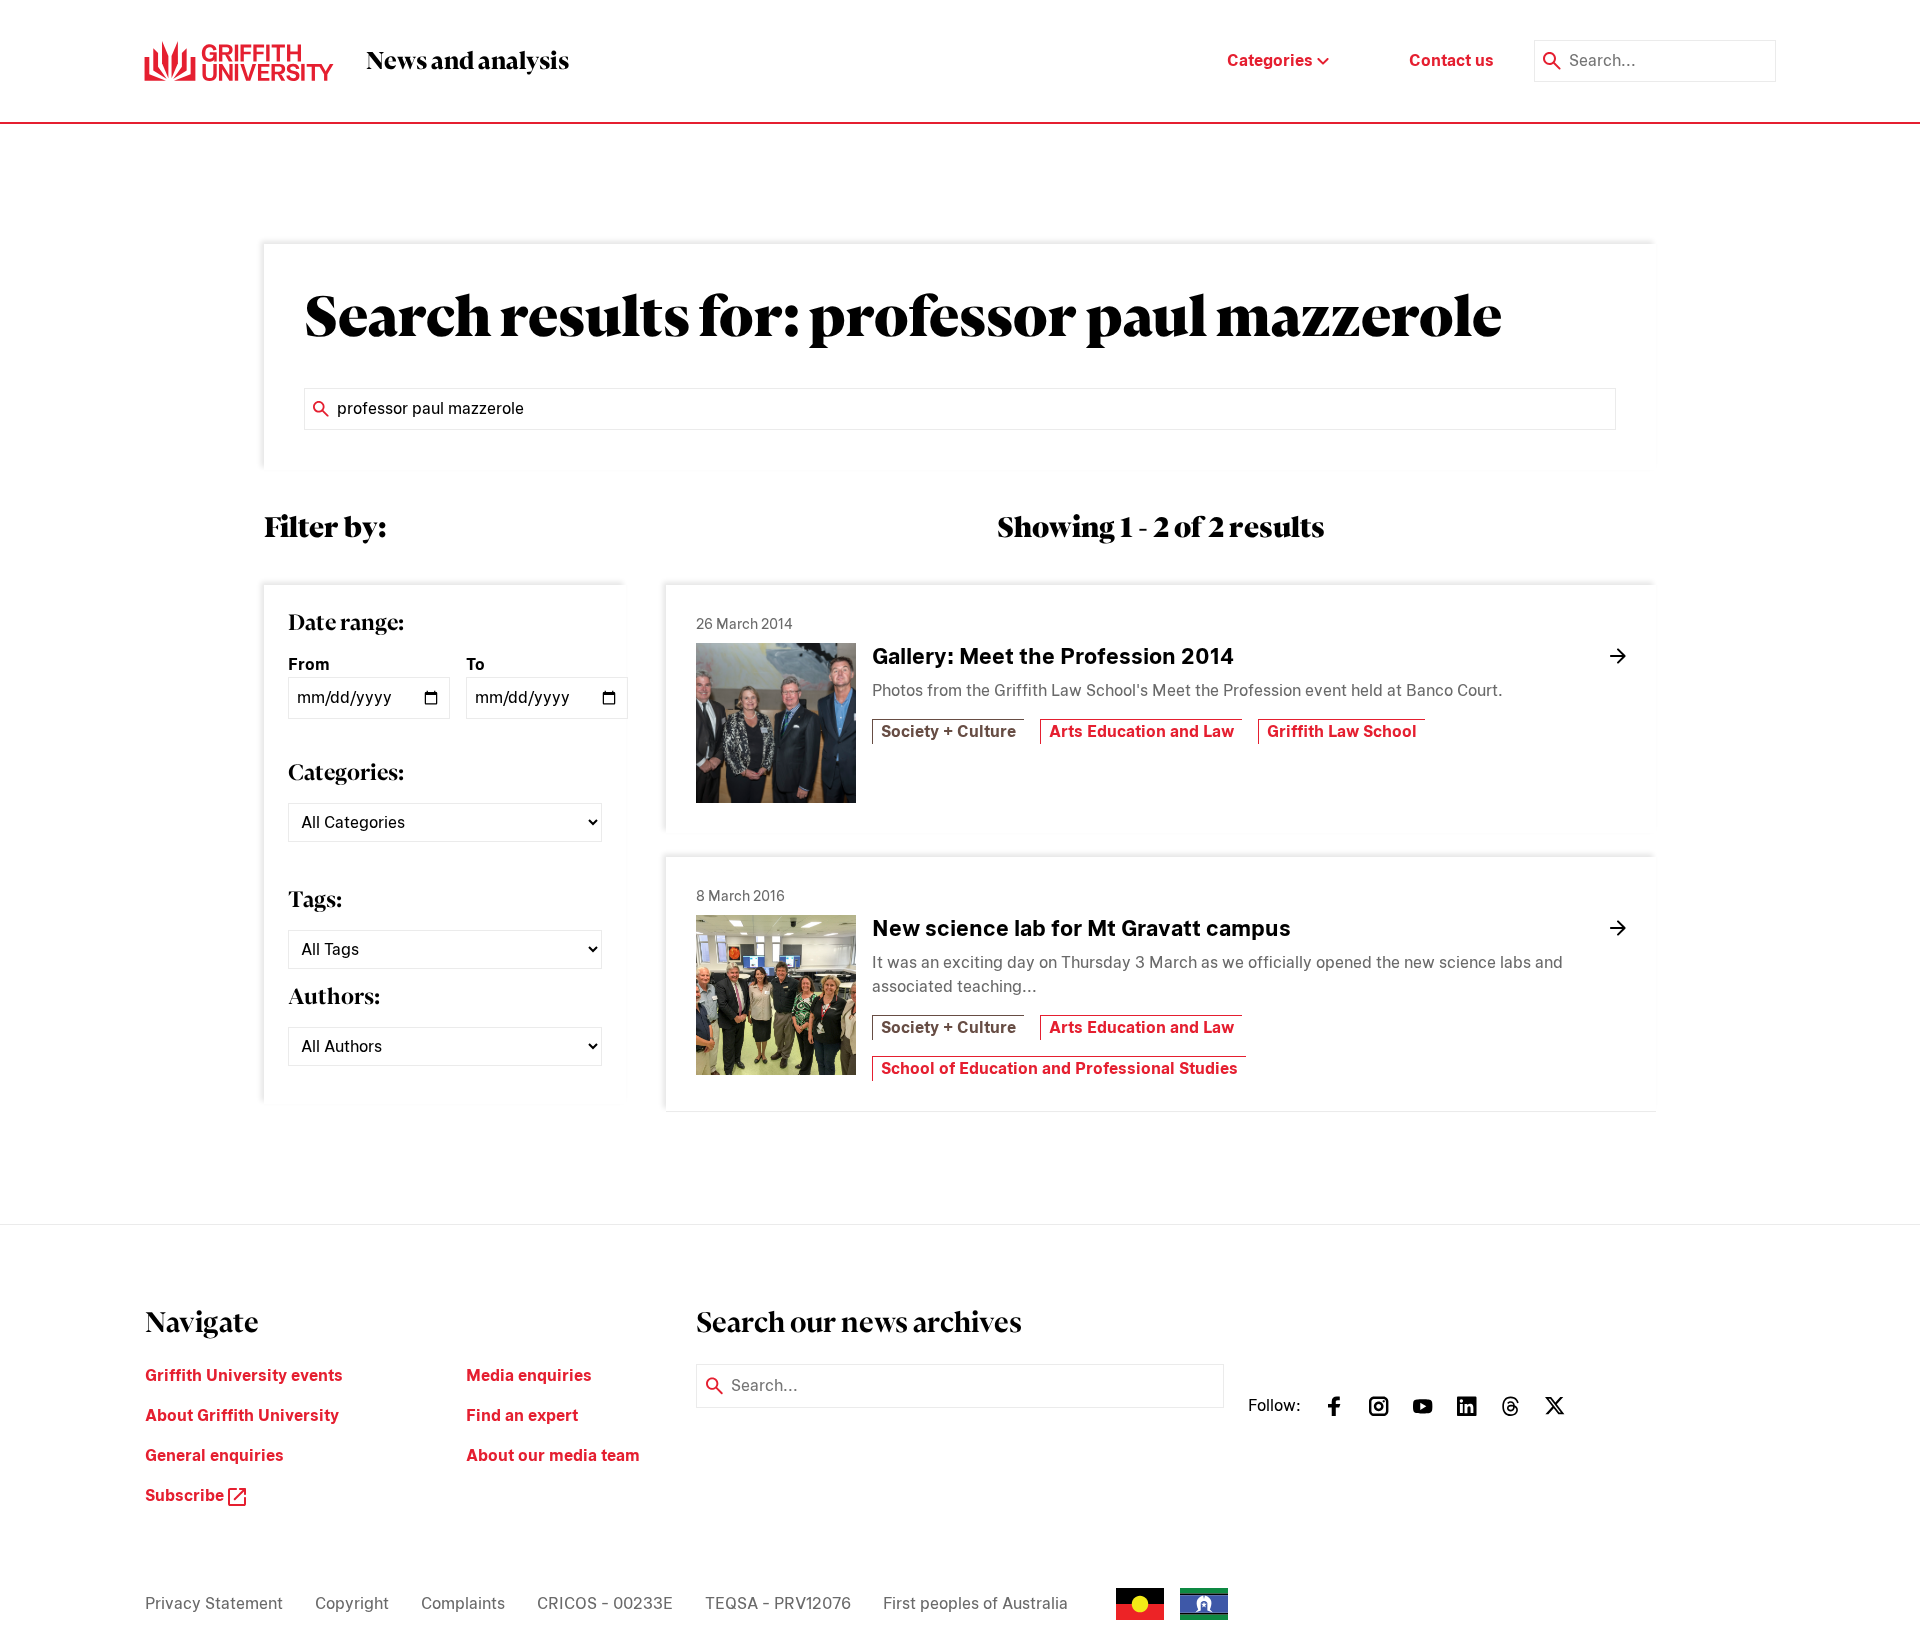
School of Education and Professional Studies (1059, 1068)
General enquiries (214, 1455)
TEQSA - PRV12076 (778, 1603)
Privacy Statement (214, 1603)
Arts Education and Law (1141, 731)
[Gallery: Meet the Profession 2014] (776, 723)
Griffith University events (244, 1375)
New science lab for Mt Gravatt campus (1081, 928)
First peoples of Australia (975, 1603)
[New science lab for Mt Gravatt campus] (776, 995)
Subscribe (186, 1495)
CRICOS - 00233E (605, 1603)
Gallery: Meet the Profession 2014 (1053, 656)
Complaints (463, 1603)
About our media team (553, 1455)
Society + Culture (948, 731)
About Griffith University (242, 1415)
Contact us (1451, 60)
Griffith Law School (1342, 731)
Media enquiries (529, 1375)
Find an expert (522, 1415)
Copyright (352, 1603)
